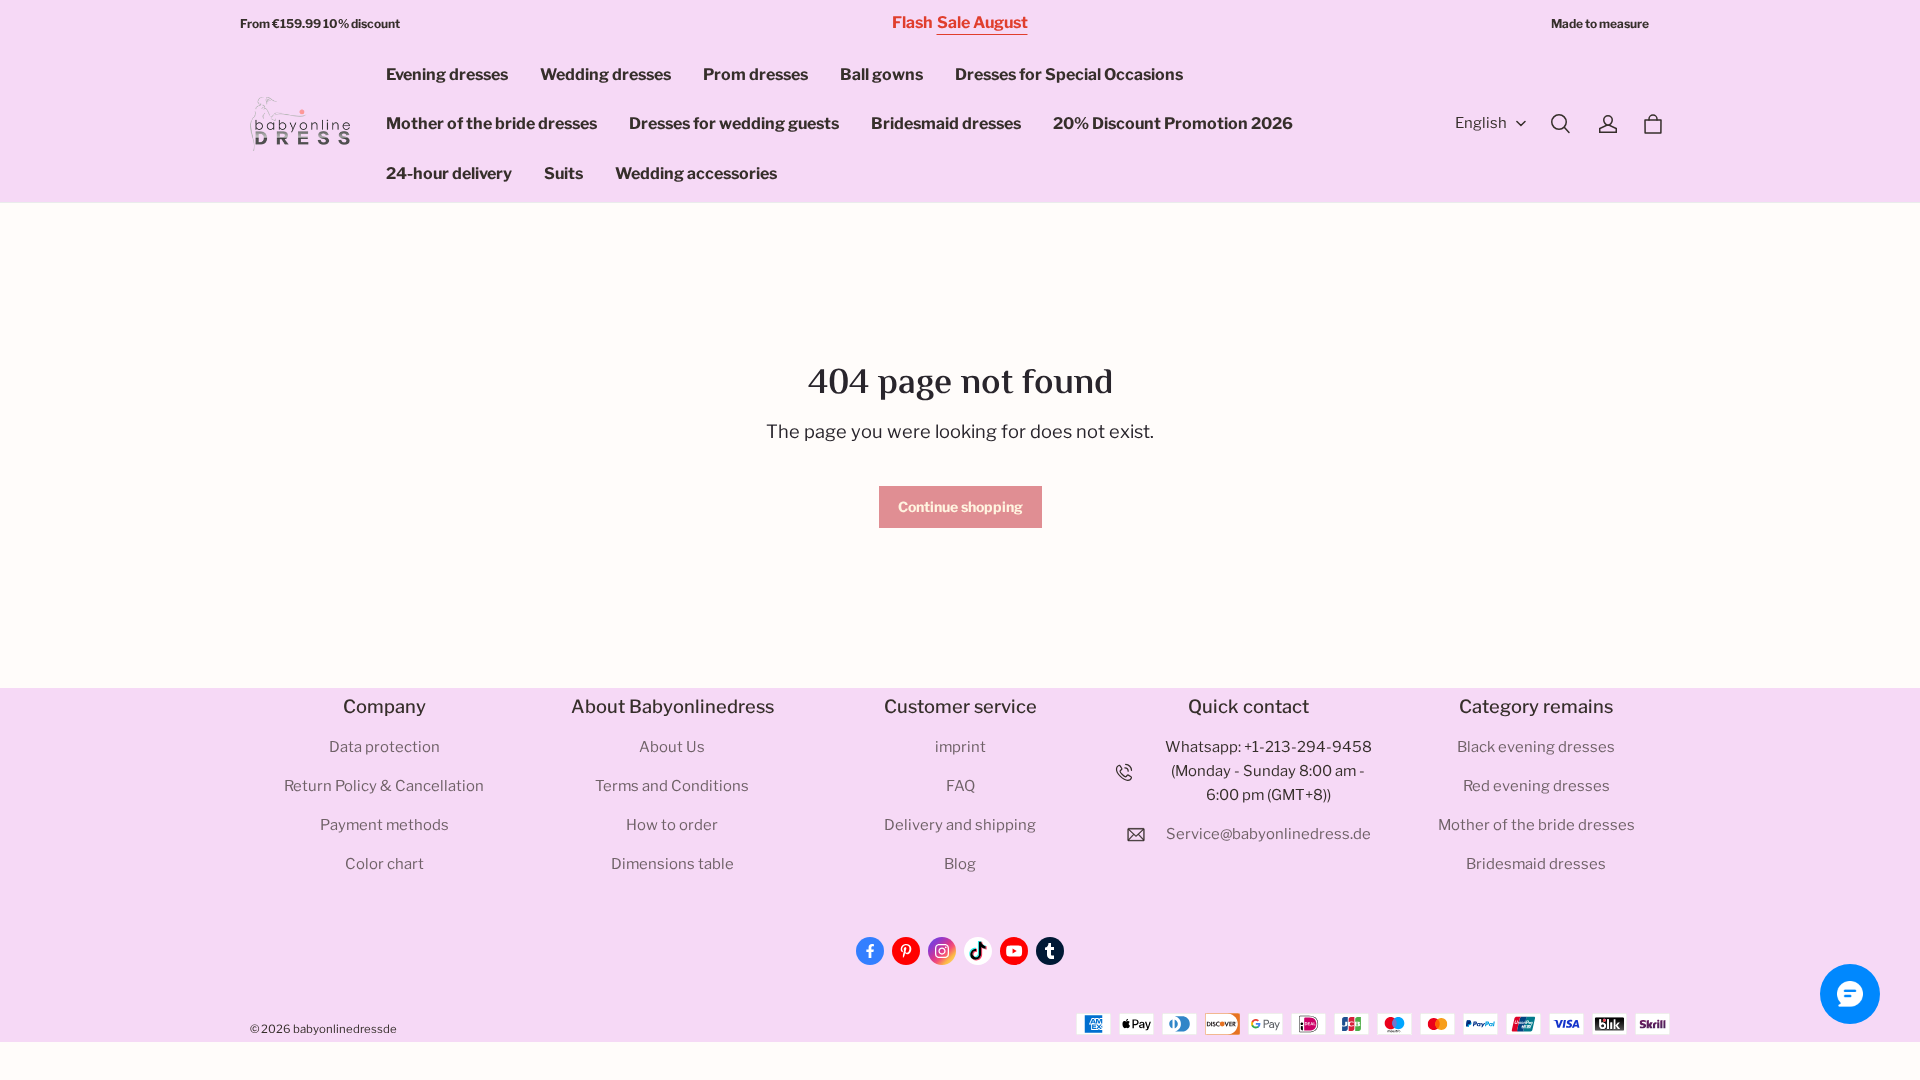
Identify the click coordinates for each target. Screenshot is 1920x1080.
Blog (960, 864)
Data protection (384, 747)
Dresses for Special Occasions (1069, 74)
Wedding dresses (605, 74)
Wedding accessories (696, 173)
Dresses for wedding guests (734, 123)
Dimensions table (672, 864)
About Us (672, 747)
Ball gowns (881, 74)
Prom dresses (755, 74)
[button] (1560, 124)
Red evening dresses (1536, 786)
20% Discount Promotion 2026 (1173, 123)
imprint (960, 747)
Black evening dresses (1536, 747)
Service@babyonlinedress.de (1268, 834)
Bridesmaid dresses (946, 123)
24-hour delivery (449, 173)
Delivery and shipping (960, 825)
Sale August (982, 22)
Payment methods (384, 825)
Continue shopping (960, 506)
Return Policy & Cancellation (384, 786)
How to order (672, 825)
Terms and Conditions (672, 786)
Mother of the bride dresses (491, 123)
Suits (563, 173)
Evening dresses (447, 74)
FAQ (960, 786)
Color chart (384, 864)
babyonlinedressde (345, 1029)
